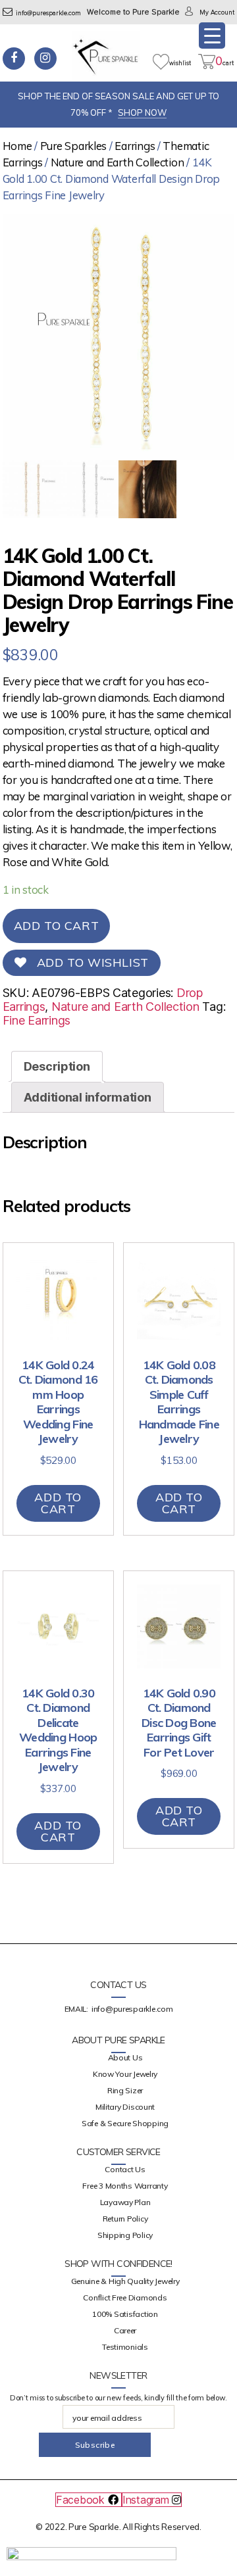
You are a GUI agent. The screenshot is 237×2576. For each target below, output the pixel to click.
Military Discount (125, 2107)
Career (125, 2330)
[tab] (57, 1066)
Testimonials (125, 2347)
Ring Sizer (125, 2090)
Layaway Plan (125, 2202)
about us (125, 2057)
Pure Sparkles (74, 146)
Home (17, 146)
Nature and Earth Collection (118, 162)
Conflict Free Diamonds (125, 2297)
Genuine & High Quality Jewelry (125, 2281)
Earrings (135, 146)
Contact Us (125, 2169)
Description (57, 1066)
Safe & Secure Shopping (125, 2123)
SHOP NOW (142, 112)
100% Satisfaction (125, 2314)
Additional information (88, 1097)
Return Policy (125, 2219)
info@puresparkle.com (48, 13)
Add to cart (57, 926)
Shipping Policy (125, 2235)
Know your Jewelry (125, 2074)
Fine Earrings (37, 1020)
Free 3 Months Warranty (125, 2186)
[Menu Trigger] (212, 36)
